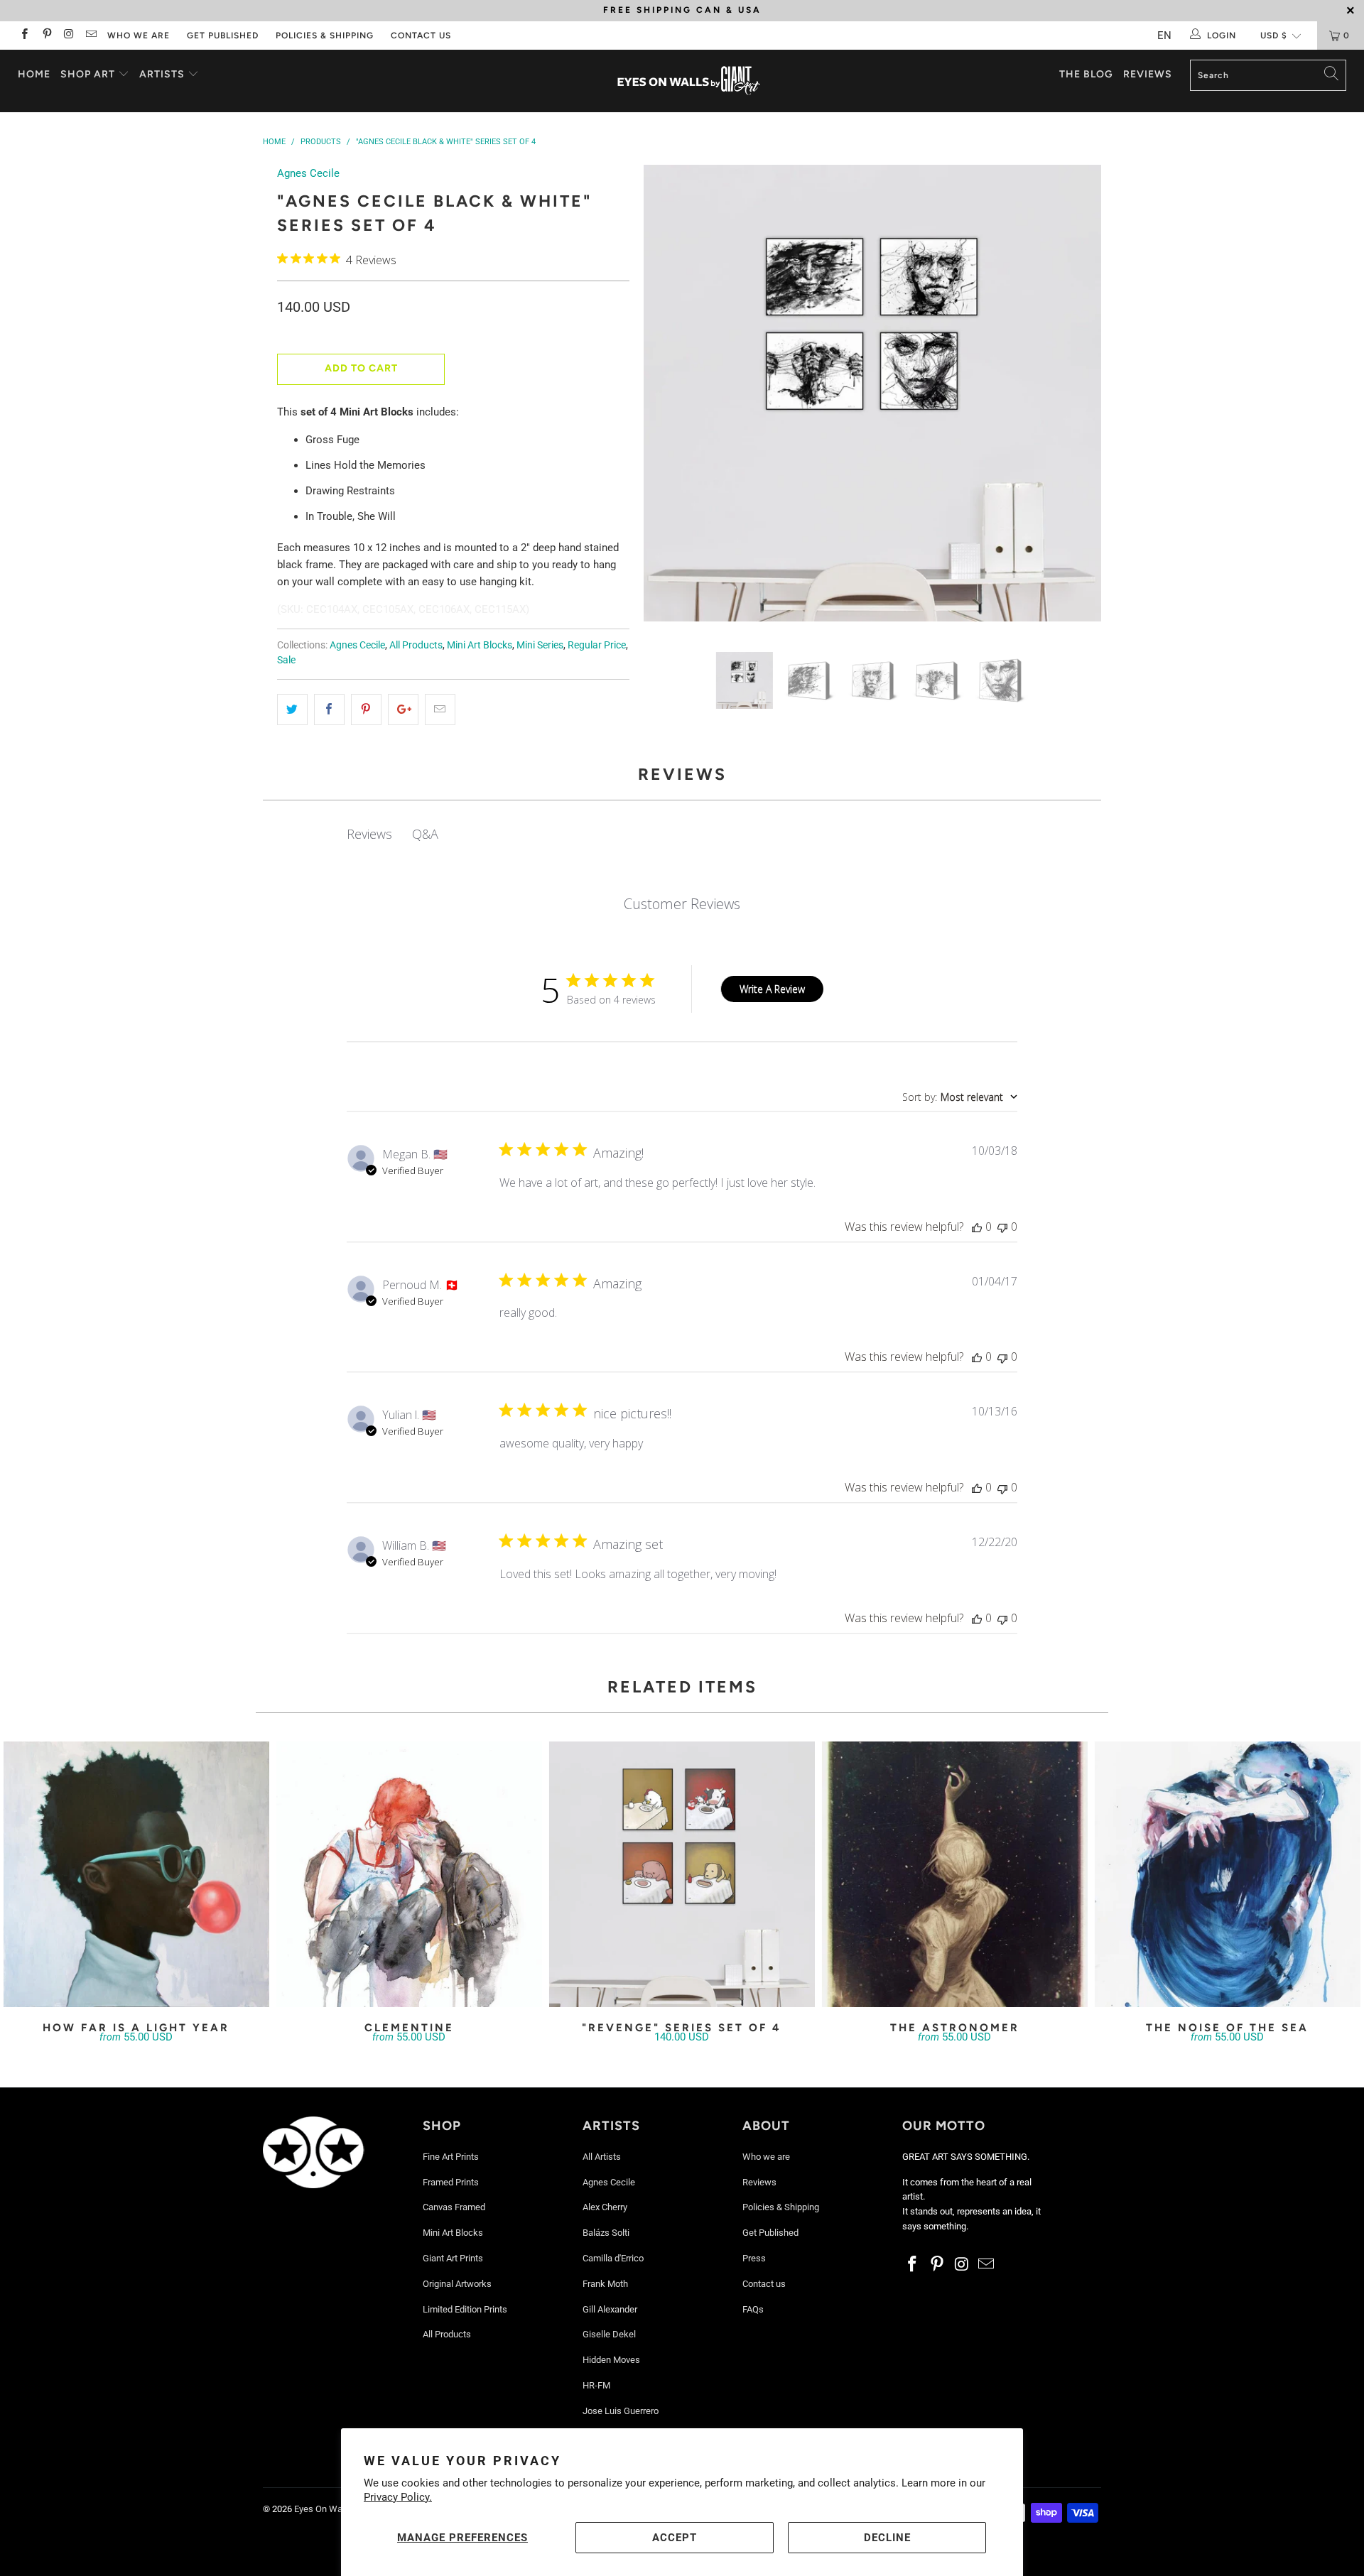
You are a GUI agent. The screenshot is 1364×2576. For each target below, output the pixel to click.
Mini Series (540, 645)
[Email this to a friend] (440, 710)
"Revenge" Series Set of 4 (682, 1874)
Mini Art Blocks (480, 645)
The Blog (1086, 74)
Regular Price (597, 645)
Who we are (139, 36)
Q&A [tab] (425, 834)
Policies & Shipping (325, 36)
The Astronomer (955, 1874)
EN (1164, 36)
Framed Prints (451, 2182)
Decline (887, 2538)
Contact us (421, 36)
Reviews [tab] (369, 834)
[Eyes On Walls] (689, 81)
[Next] (1077, 398)
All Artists (602, 2157)
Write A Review (772, 989)
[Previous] (668, 398)
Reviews (1148, 74)
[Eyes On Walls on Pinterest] (46, 36)
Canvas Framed (454, 2207)
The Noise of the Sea (1228, 1874)
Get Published (223, 36)
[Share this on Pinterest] (366, 710)
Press (754, 2258)
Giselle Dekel (609, 2334)
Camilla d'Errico (613, 2258)
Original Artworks (457, 2284)
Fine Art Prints (451, 2157)
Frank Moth (605, 2284)
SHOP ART (88, 74)
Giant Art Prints (453, 2258)
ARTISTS (163, 74)
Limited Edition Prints (465, 2309)
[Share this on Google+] (403, 710)
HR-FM (596, 2385)
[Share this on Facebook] (329, 710)
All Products (416, 645)
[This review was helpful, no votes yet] (977, 1227)
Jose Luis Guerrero (621, 2411)
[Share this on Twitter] (292, 710)
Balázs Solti (606, 2233)
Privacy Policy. (398, 2497)
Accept (675, 2538)
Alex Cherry (605, 2207)
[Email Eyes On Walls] (91, 36)
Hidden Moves (611, 2360)
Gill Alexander (610, 2309)
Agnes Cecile (308, 173)
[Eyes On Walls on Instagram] (69, 36)
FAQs (753, 2309)
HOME (34, 74)
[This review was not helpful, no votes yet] (1002, 1227)
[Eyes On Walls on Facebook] (24, 36)
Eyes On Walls (323, 2509)
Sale (286, 660)
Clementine (409, 1874)
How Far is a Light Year (136, 1874)
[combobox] (960, 1097)
